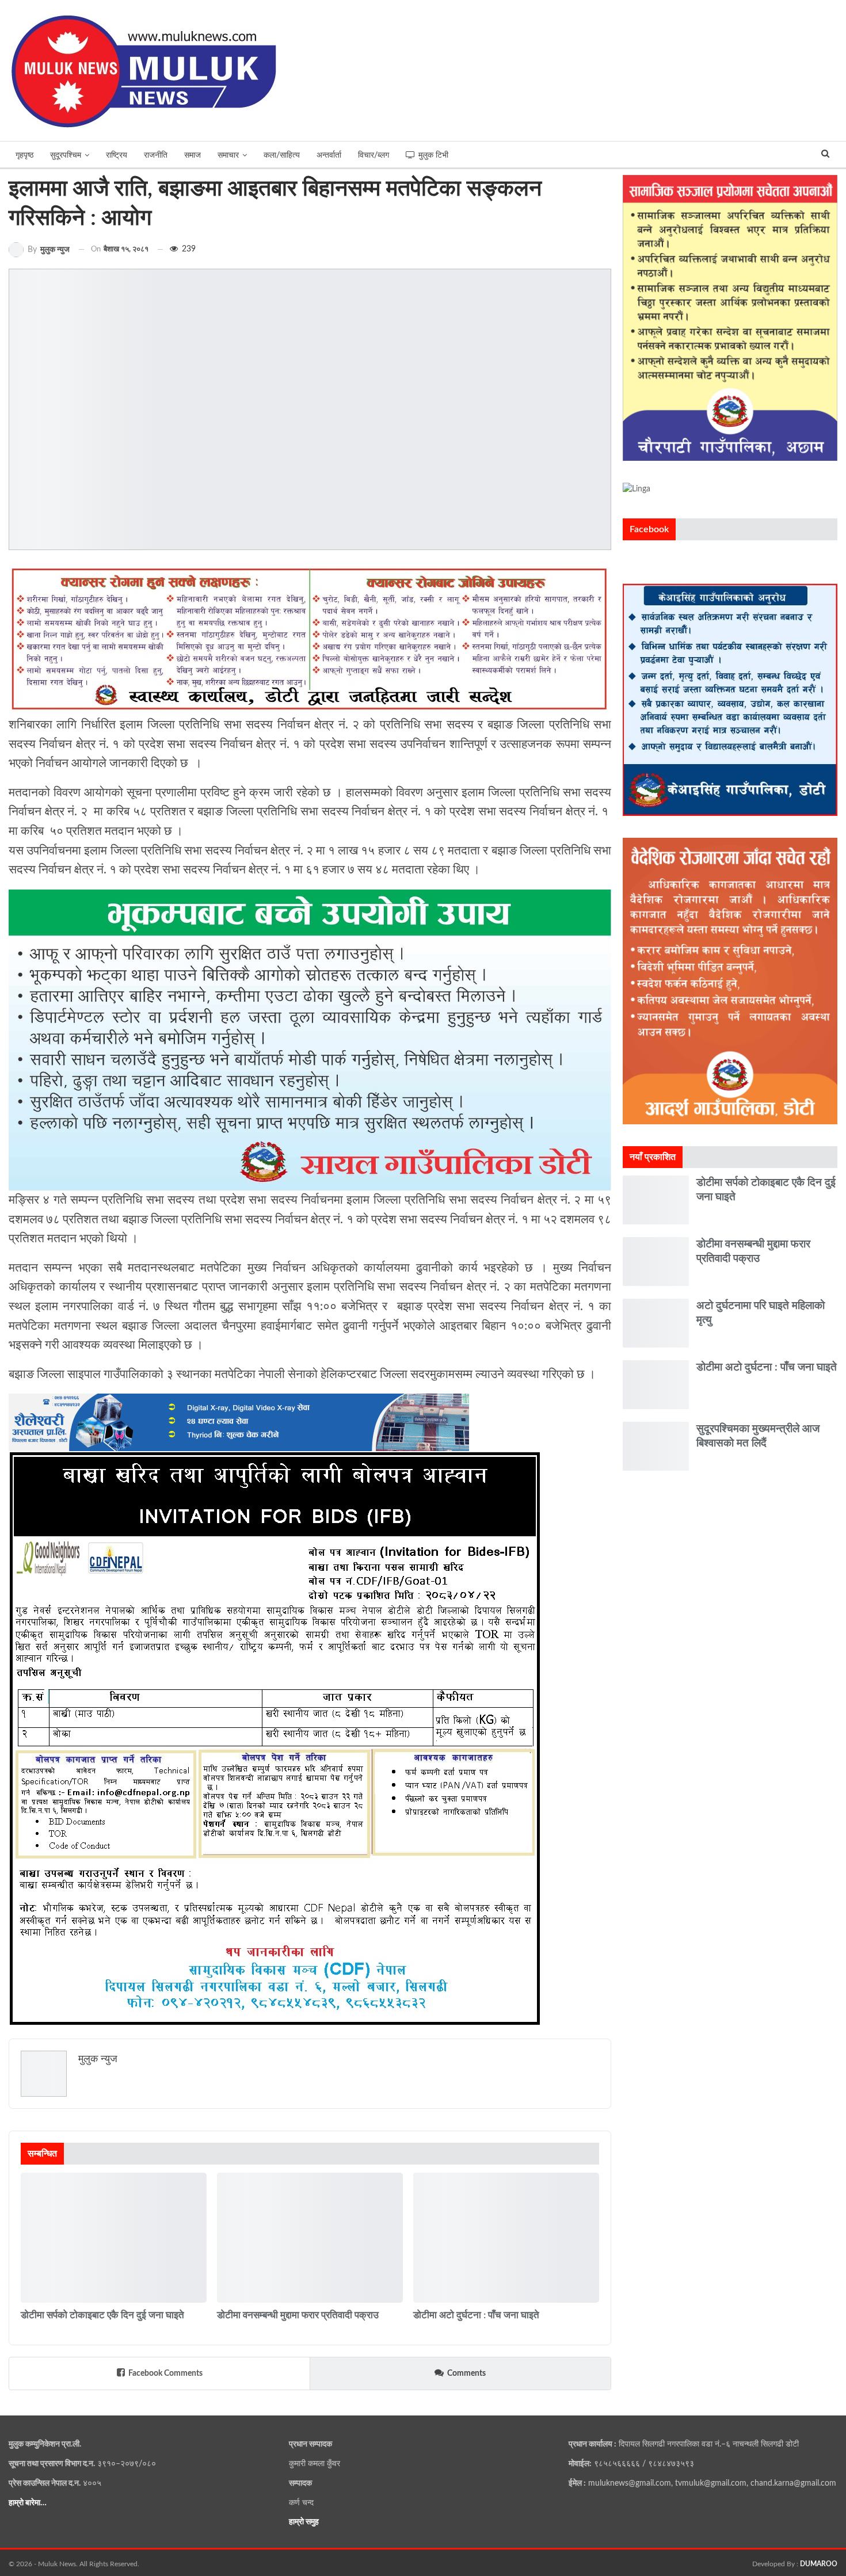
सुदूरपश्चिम (66, 155)
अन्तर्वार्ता (329, 155)
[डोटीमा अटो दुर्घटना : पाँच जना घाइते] (506, 2238)
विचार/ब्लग (374, 155)
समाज (193, 155)
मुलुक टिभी (433, 155)
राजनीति (156, 155)
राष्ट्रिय (117, 155)
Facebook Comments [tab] (165, 2373)
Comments (466, 2373)
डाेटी (25, 2302)
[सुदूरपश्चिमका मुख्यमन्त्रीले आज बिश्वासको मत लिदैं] (656, 1446)
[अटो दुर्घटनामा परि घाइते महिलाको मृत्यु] (656, 1323)
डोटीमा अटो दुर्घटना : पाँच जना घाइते (767, 1367)
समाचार (228, 155)
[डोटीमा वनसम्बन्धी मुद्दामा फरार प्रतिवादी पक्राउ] (310, 2238)
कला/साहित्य (282, 155)
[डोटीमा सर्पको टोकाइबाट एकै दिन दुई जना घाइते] (114, 2238)
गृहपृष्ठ (24, 155)
